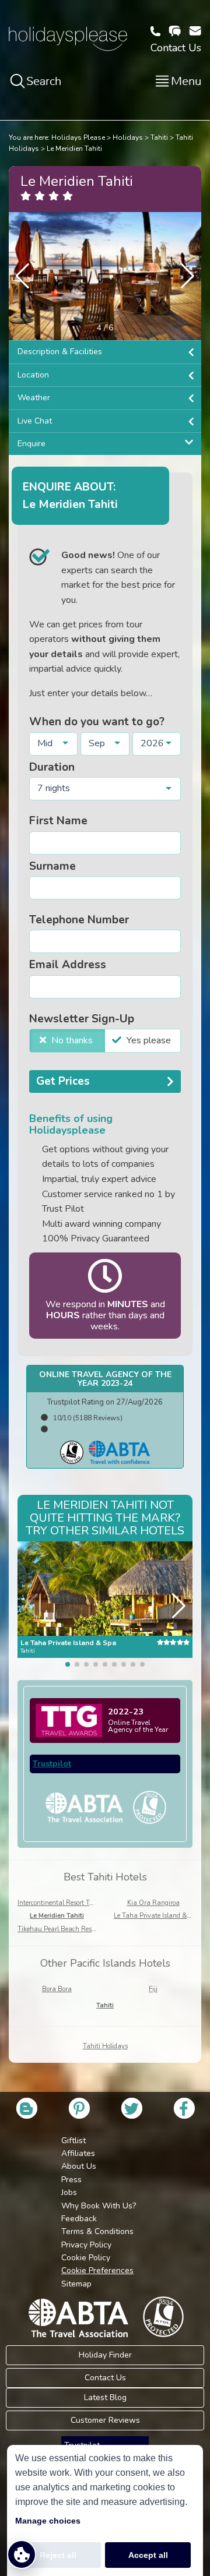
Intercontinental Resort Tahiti (60, 1903)
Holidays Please (78, 137)
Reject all (58, 2555)
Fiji (153, 1989)
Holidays (128, 137)
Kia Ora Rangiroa (153, 1903)
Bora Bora (57, 1989)
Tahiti (159, 137)
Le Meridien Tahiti (74, 149)
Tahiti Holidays (105, 2046)
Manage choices (48, 2521)
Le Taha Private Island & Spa (157, 1916)
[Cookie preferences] (22, 2554)
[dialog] (105, 2510)
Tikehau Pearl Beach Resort (58, 1929)
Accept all (148, 2555)
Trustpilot (52, 1764)
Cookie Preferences (97, 2270)
